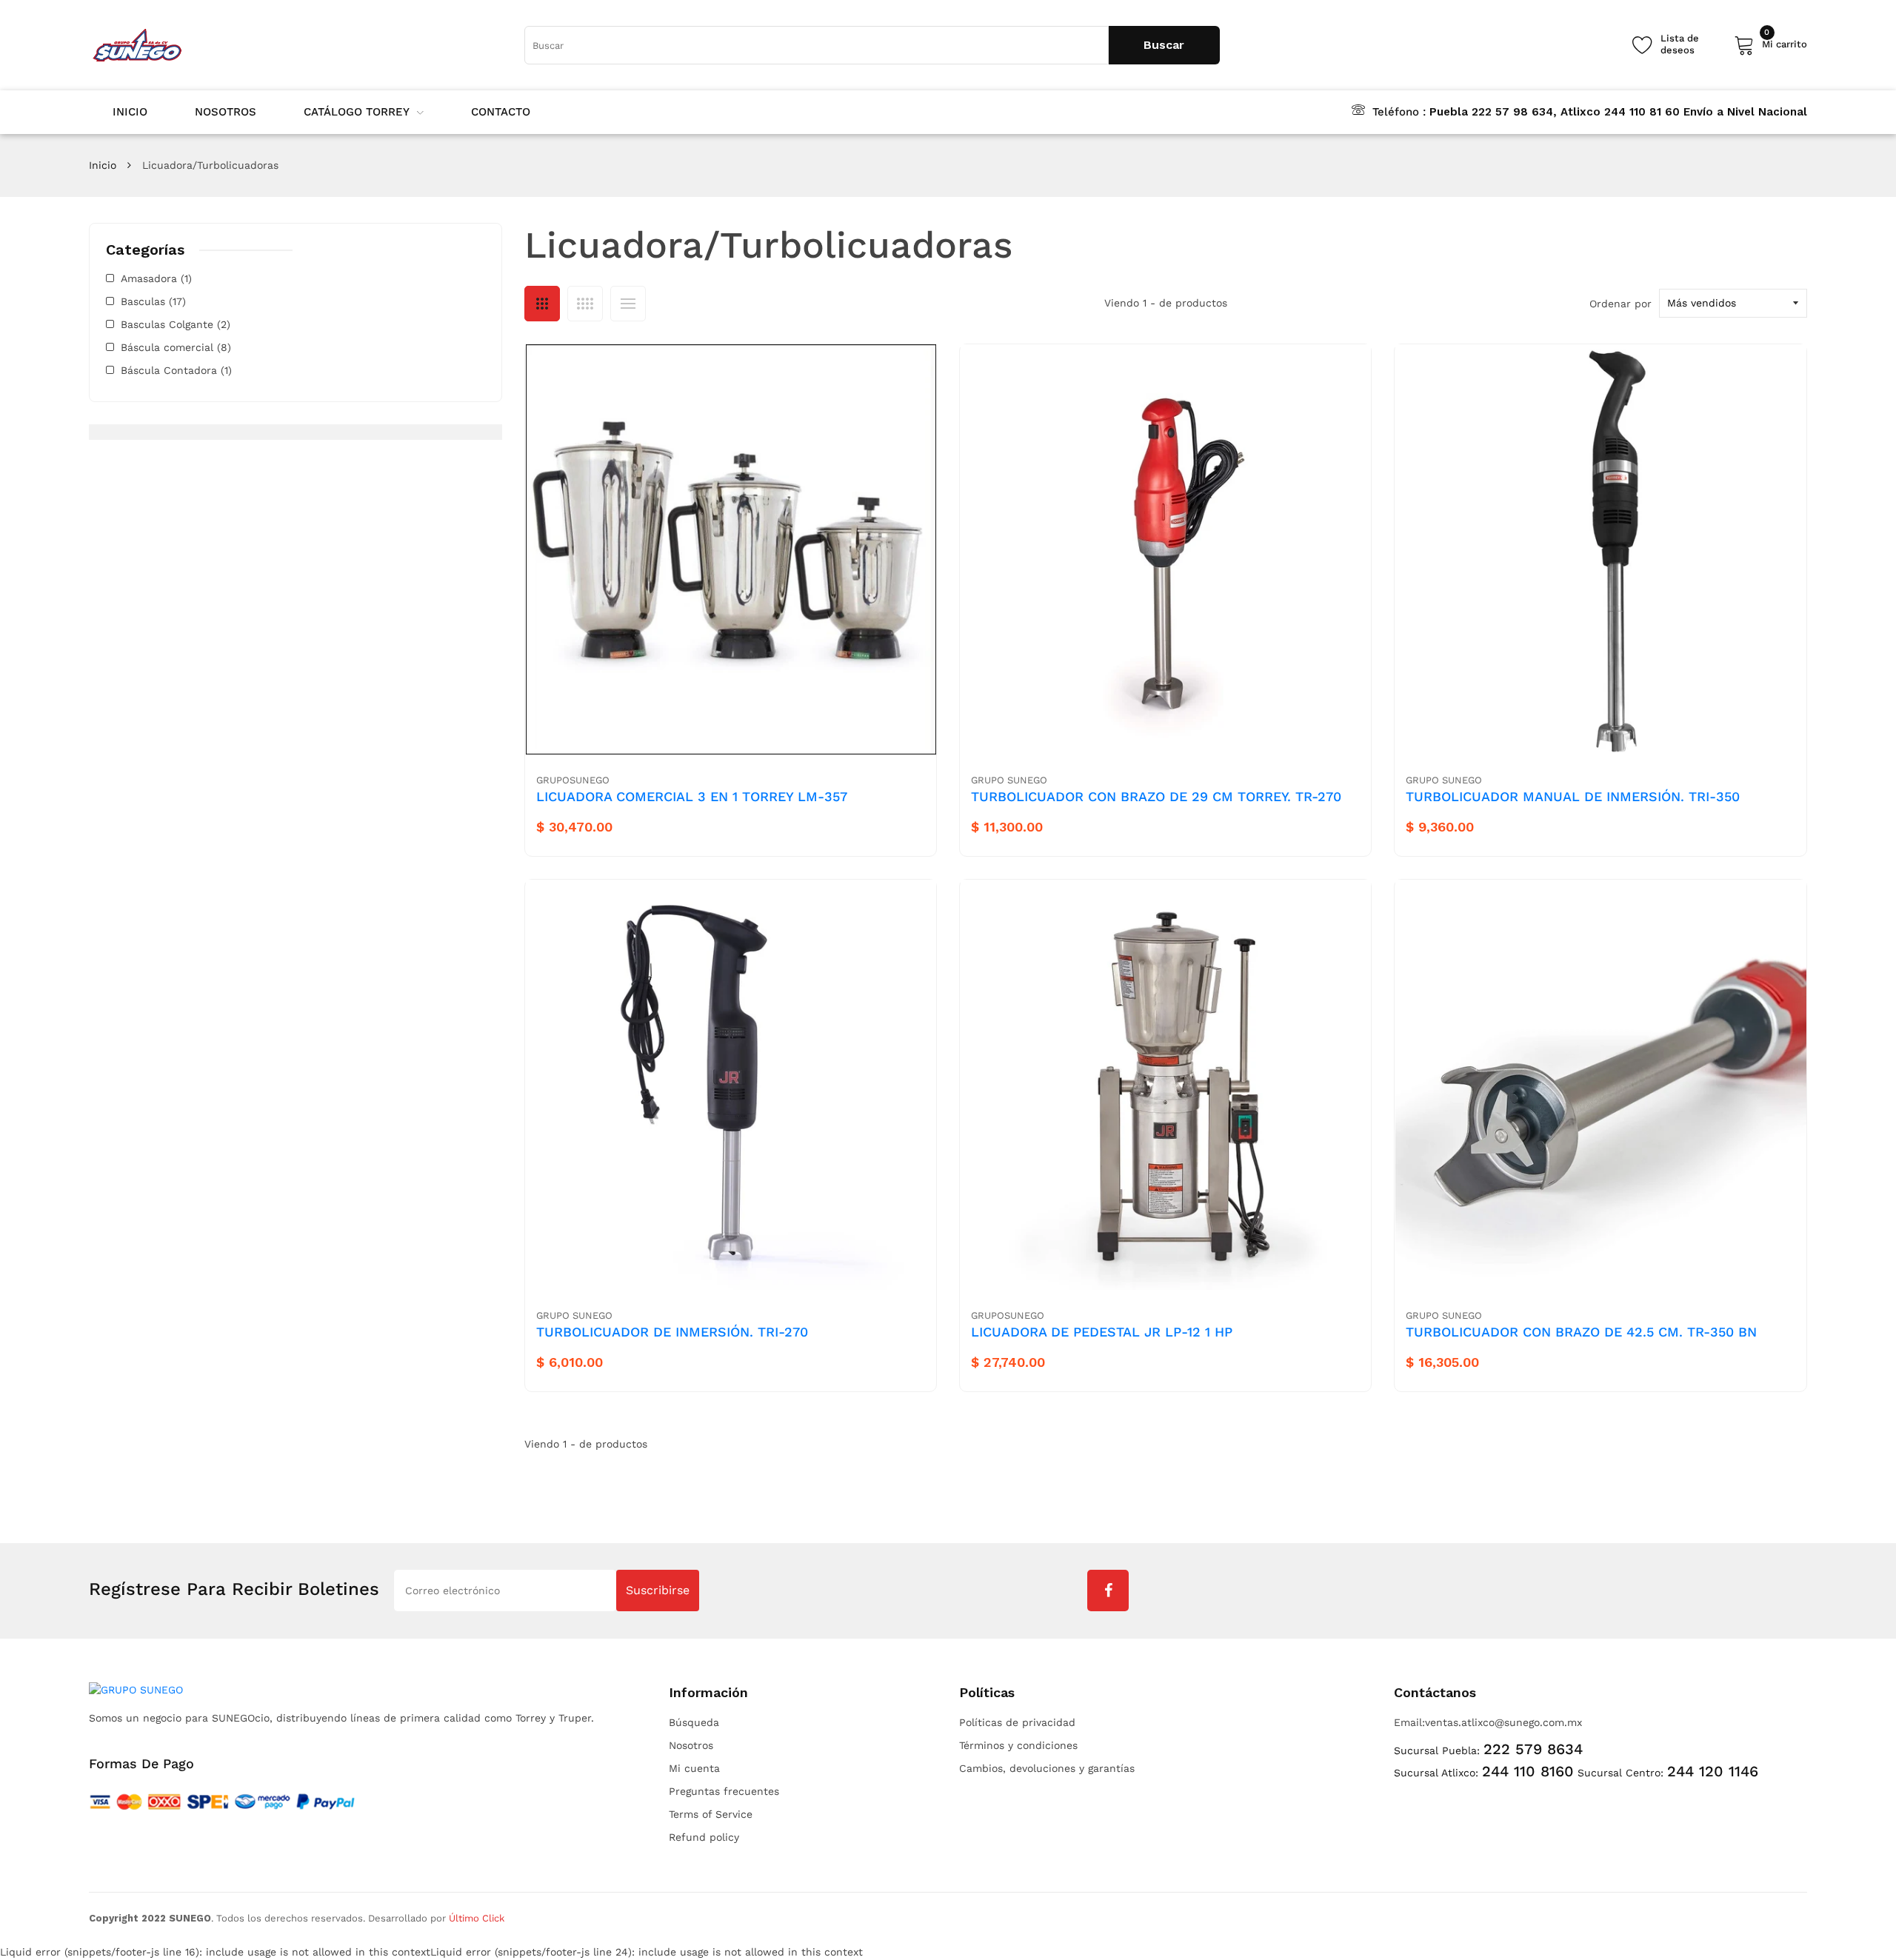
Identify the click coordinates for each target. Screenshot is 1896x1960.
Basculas (153, 301)
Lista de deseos (1680, 44)
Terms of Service (711, 1814)
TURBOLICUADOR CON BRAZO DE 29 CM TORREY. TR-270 (1156, 796)
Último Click (477, 1918)
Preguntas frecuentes (724, 1791)
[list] (628, 304)
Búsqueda (694, 1722)
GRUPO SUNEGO (1009, 780)
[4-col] (585, 304)
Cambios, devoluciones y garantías (1047, 1768)
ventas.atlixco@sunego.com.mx (1503, 1722)
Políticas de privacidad (1017, 1722)
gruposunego (573, 780)
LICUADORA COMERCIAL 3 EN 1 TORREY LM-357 (692, 796)
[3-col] (542, 304)
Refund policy (704, 1837)
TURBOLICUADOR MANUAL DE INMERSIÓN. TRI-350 (1573, 796)
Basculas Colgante (176, 324)
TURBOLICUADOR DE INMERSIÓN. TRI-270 (672, 1332)
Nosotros (691, 1745)
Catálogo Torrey (357, 112)
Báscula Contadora (176, 370)
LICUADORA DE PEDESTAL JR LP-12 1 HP (1102, 1332)
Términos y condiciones (1018, 1745)
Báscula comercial (176, 347)
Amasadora (156, 278)
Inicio (103, 165)
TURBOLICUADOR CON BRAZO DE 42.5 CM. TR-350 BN (1581, 1332)
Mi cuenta (694, 1768)
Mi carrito (1785, 42)
